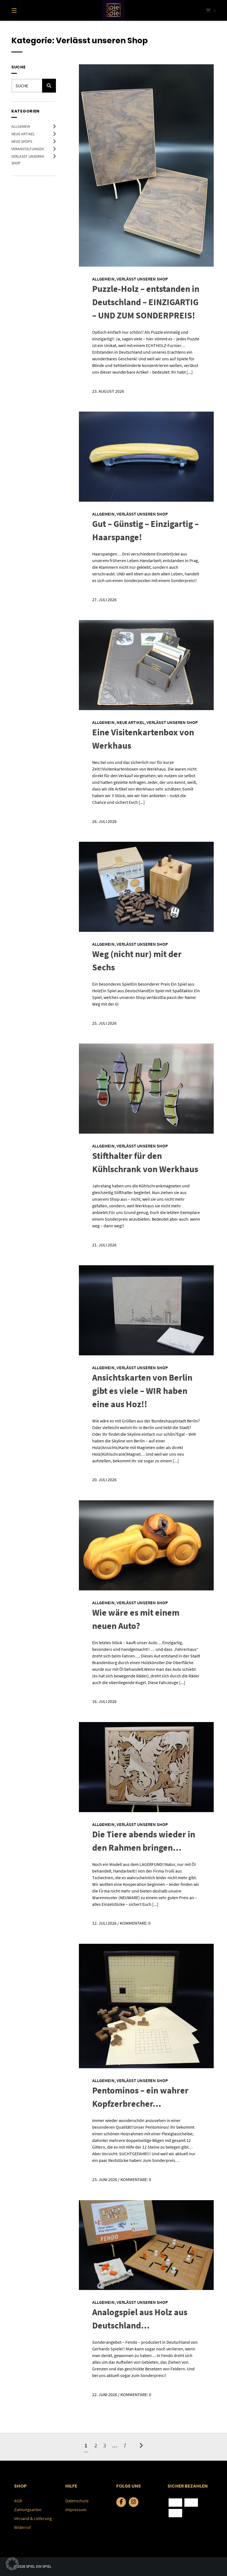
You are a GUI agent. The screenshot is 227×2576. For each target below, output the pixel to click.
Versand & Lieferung (33, 2518)
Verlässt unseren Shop (142, 279)
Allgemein (21, 126)
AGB (18, 2501)
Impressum (76, 2509)
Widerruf (22, 2527)
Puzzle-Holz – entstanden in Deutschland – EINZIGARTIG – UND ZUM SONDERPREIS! (146, 302)
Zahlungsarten (28, 2509)
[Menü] (24, 10)
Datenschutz (77, 2501)
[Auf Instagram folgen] (134, 2502)
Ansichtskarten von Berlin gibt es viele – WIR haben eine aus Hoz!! (142, 1391)
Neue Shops (22, 141)
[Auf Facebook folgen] (121, 2502)
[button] (12, 2564)
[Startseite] (114, 10)
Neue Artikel (23, 134)
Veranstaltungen (28, 149)
